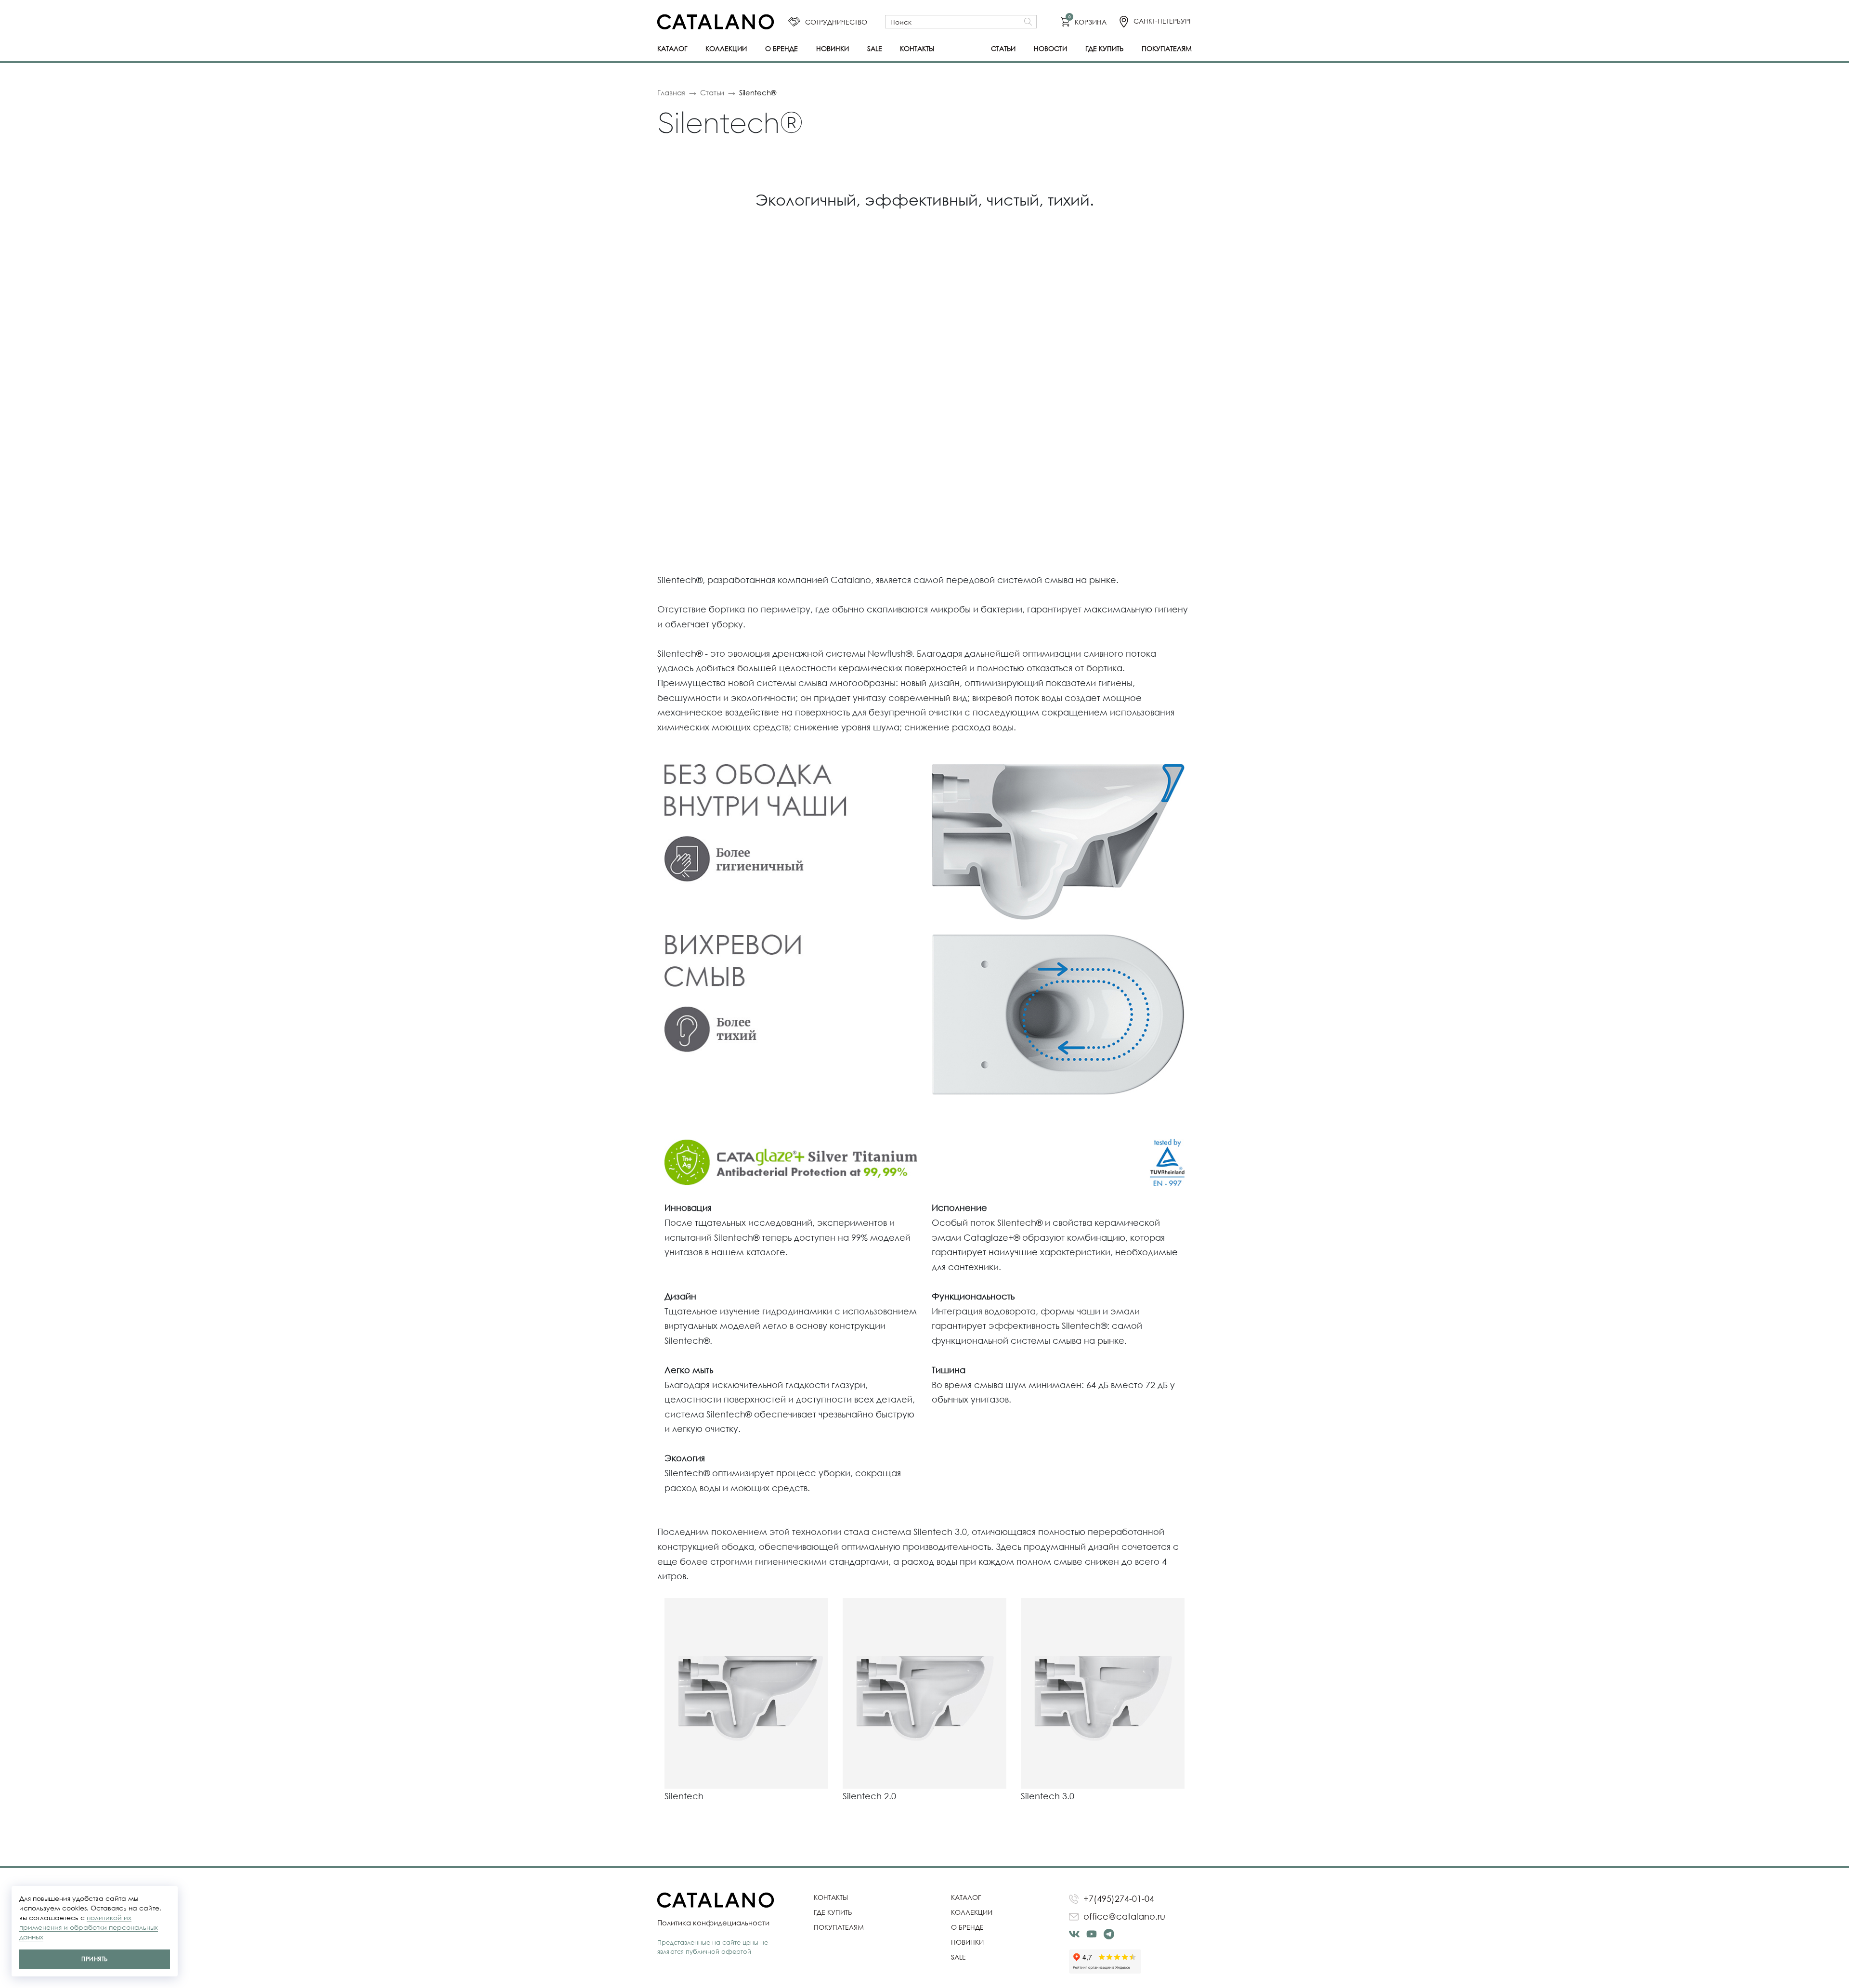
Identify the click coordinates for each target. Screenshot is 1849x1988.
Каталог (672, 48)
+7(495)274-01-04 (1119, 1898)
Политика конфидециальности (713, 1923)
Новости (1050, 48)
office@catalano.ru (1124, 1916)
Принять (94, 1959)
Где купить (1104, 48)
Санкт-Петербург (1163, 21)
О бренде (781, 48)
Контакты (917, 48)
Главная (671, 92)
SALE (875, 48)
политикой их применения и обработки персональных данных (89, 1927)
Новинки (833, 48)
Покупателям (1167, 48)
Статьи (1003, 48)
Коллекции (726, 48)
